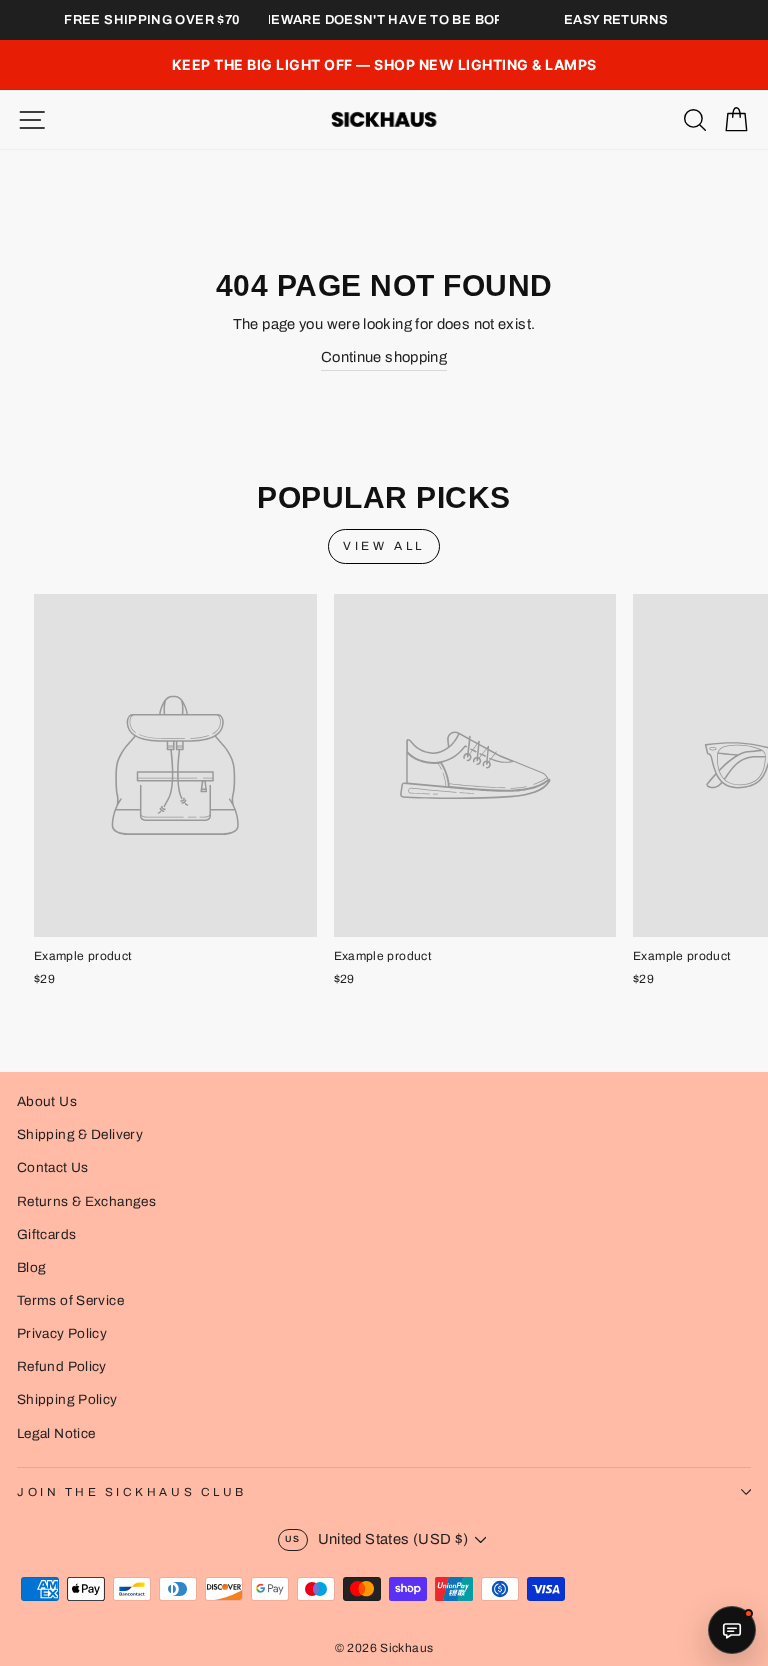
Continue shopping (384, 357)
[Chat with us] (732, 1630)
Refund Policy (62, 1366)
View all (384, 546)
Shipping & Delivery (80, 1134)
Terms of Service (70, 1300)
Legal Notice (56, 1433)
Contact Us (53, 1167)
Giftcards (46, 1234)
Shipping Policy (67, 1399)
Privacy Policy (62, 1333)
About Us (47, 1101)
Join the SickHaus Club (132, 1492)
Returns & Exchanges (86, 1201)
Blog (31, 1267)
